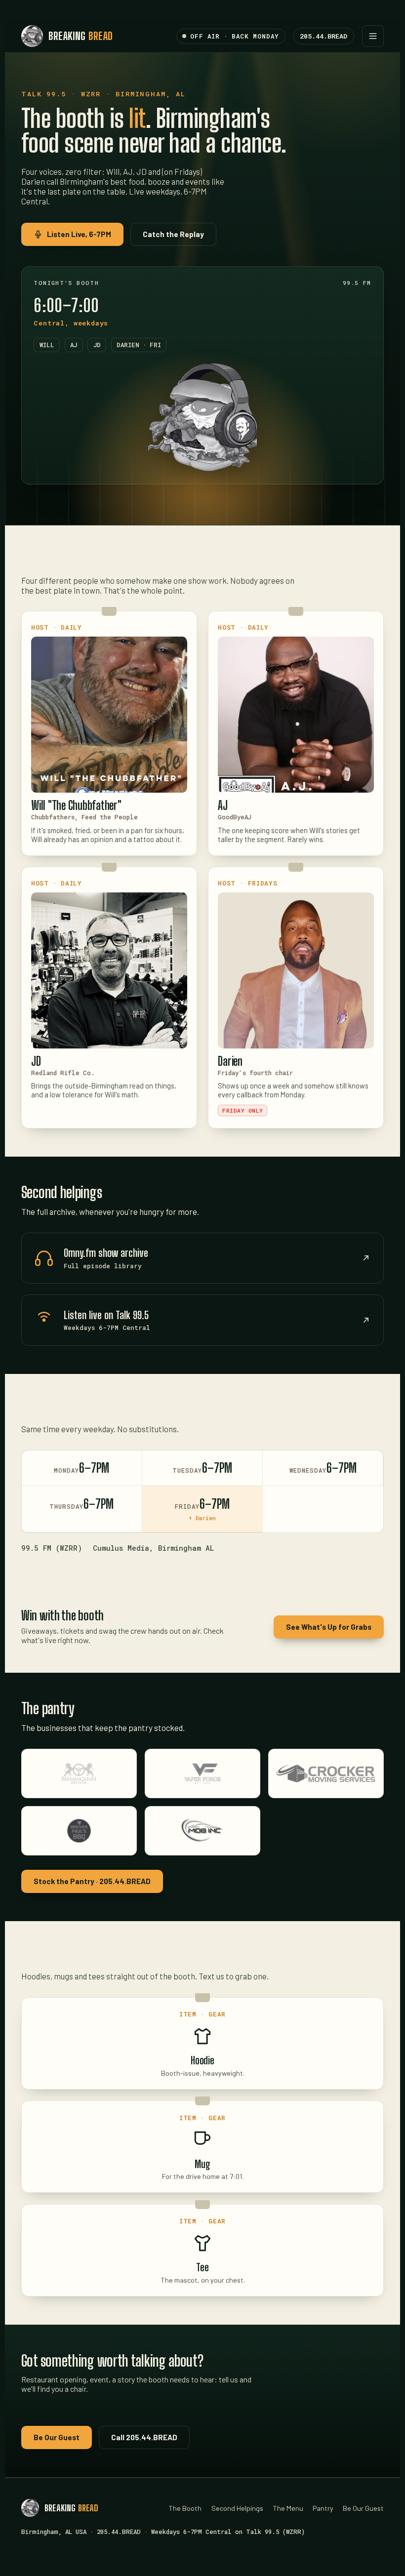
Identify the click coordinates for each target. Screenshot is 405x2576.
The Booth (185, 2508)
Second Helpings (237, 2508)
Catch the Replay (173, 234)
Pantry (323, 2508)
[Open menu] (373, 36)
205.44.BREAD (324, 36)
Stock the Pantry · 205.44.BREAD (92, 1881)
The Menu (288, 2508)
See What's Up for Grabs (329, 1627)
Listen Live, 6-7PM (79, 234)
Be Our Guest (57, 2437)
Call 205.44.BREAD (144, 2437)
